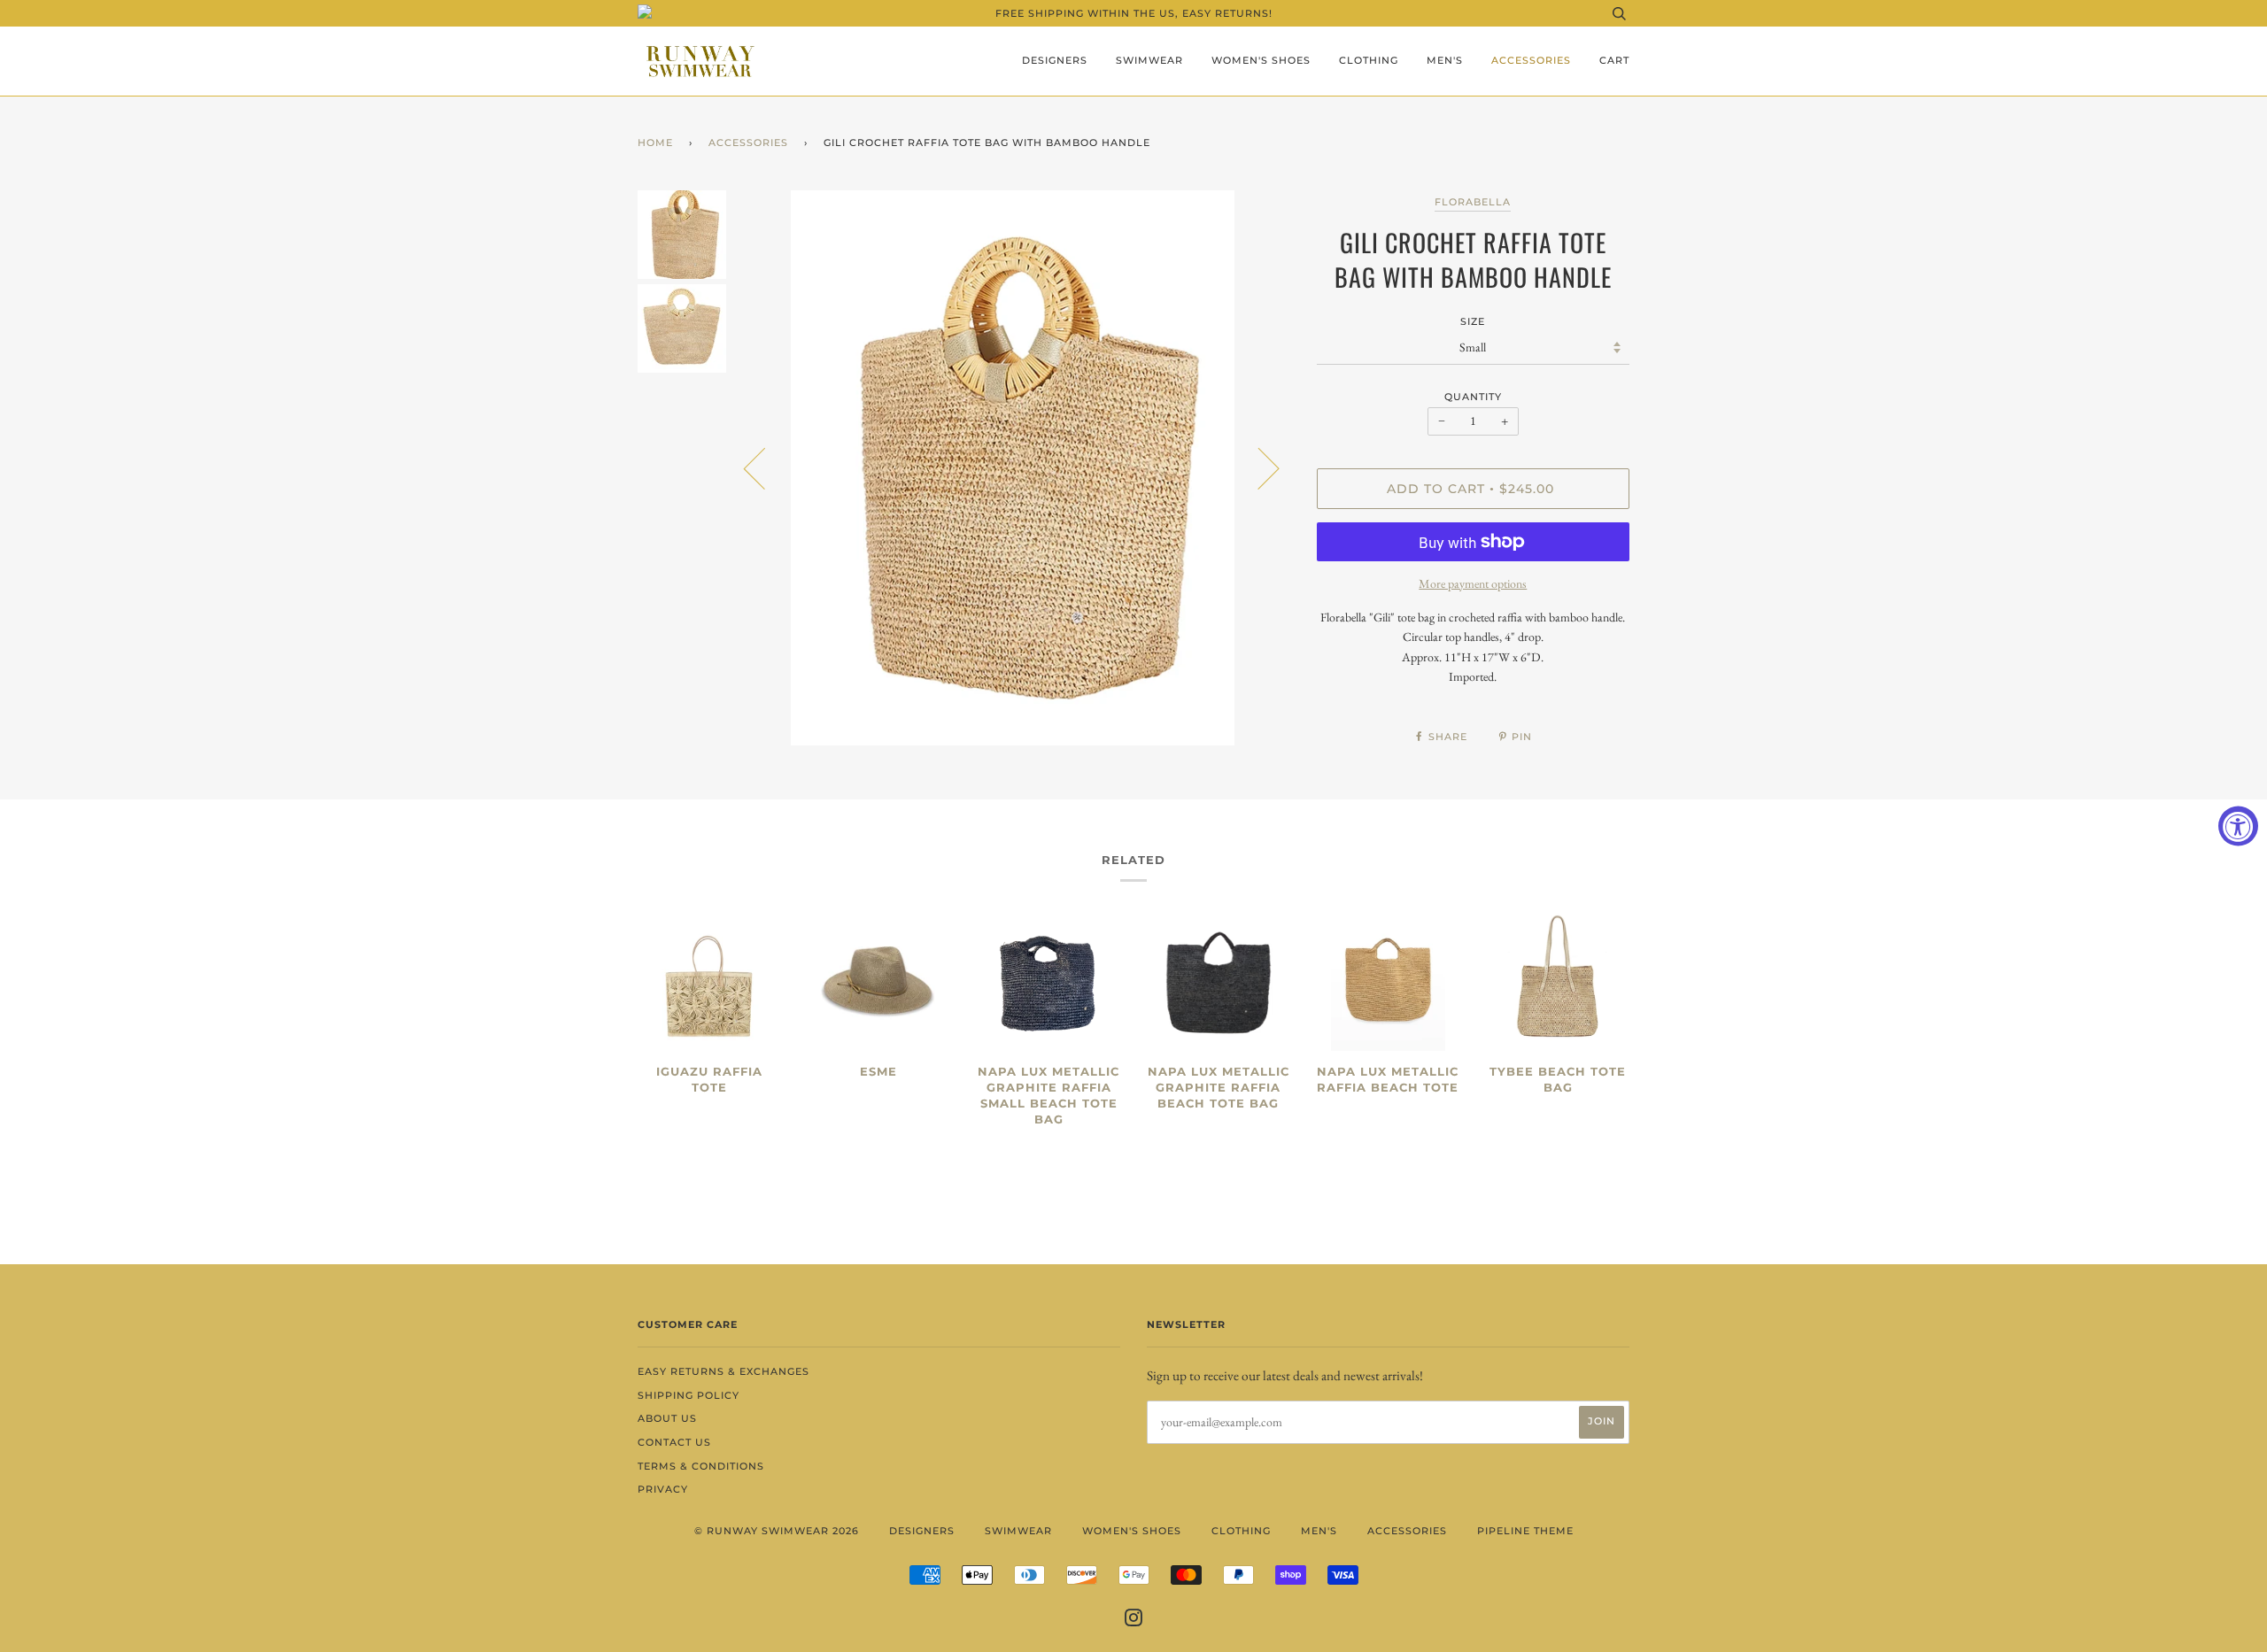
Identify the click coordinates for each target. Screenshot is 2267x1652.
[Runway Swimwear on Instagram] (1134, 1621)
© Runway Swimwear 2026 (777, 1531)
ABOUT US (667, 1418)
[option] (1013, 468)
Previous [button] (765, 467)
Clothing (1369, 60)
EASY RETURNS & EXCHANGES (723, 1371)
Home (655, 143)
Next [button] (1258, 467)
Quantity (1473, 397)
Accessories (1531, 60)
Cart (1614, 60)
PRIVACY (663, 1489)
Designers (1055, 60)
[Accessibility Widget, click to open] (2238, 826)
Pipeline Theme (1525, 1531)
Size (1473, 321)
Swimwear (1149, 60)
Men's (1445, 60)
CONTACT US (674, 1442)
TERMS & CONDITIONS (701, 1466)
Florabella (1473, 202)
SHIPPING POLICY (689, 1395)
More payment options (1473, 583)
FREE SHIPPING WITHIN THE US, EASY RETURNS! (1134, 13)
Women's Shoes (1261, 60)
